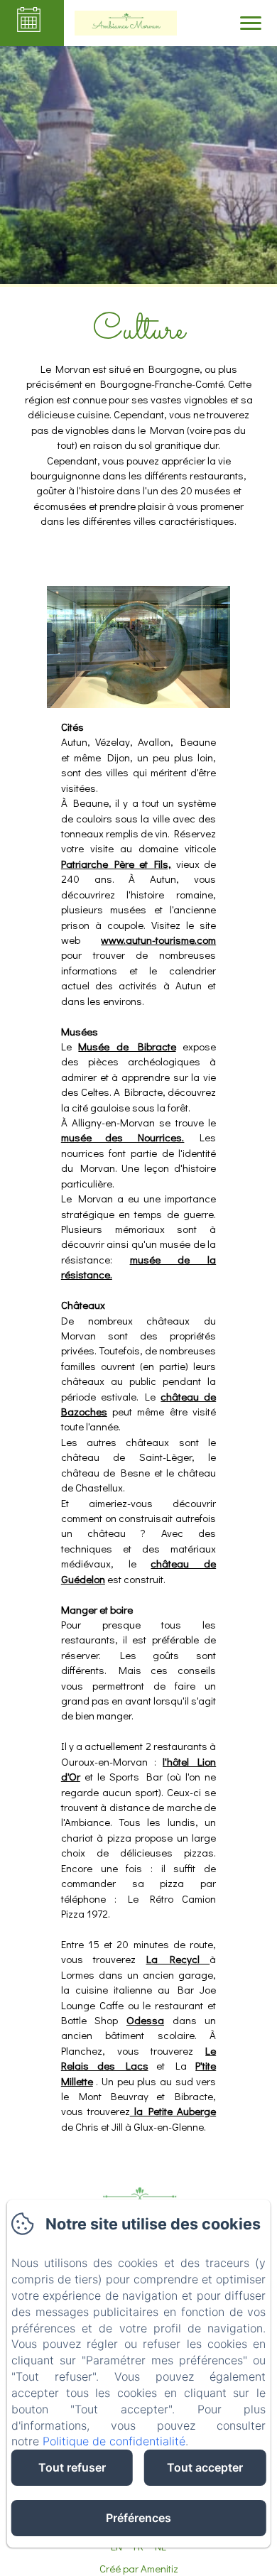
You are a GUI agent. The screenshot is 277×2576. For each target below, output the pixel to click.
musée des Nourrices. (123, 1137)
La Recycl (178, 1959)
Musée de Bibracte (127, 1046)
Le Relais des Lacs (138, 2058)
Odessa (145, 2020)
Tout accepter (205, 2467)
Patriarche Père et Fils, (116, 864)
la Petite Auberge (173, 2111)
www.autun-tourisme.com (158, 940)
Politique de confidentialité (114, 2441)
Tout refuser (72, 2467)
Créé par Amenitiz (139, 2568)
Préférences (138, 2518)
